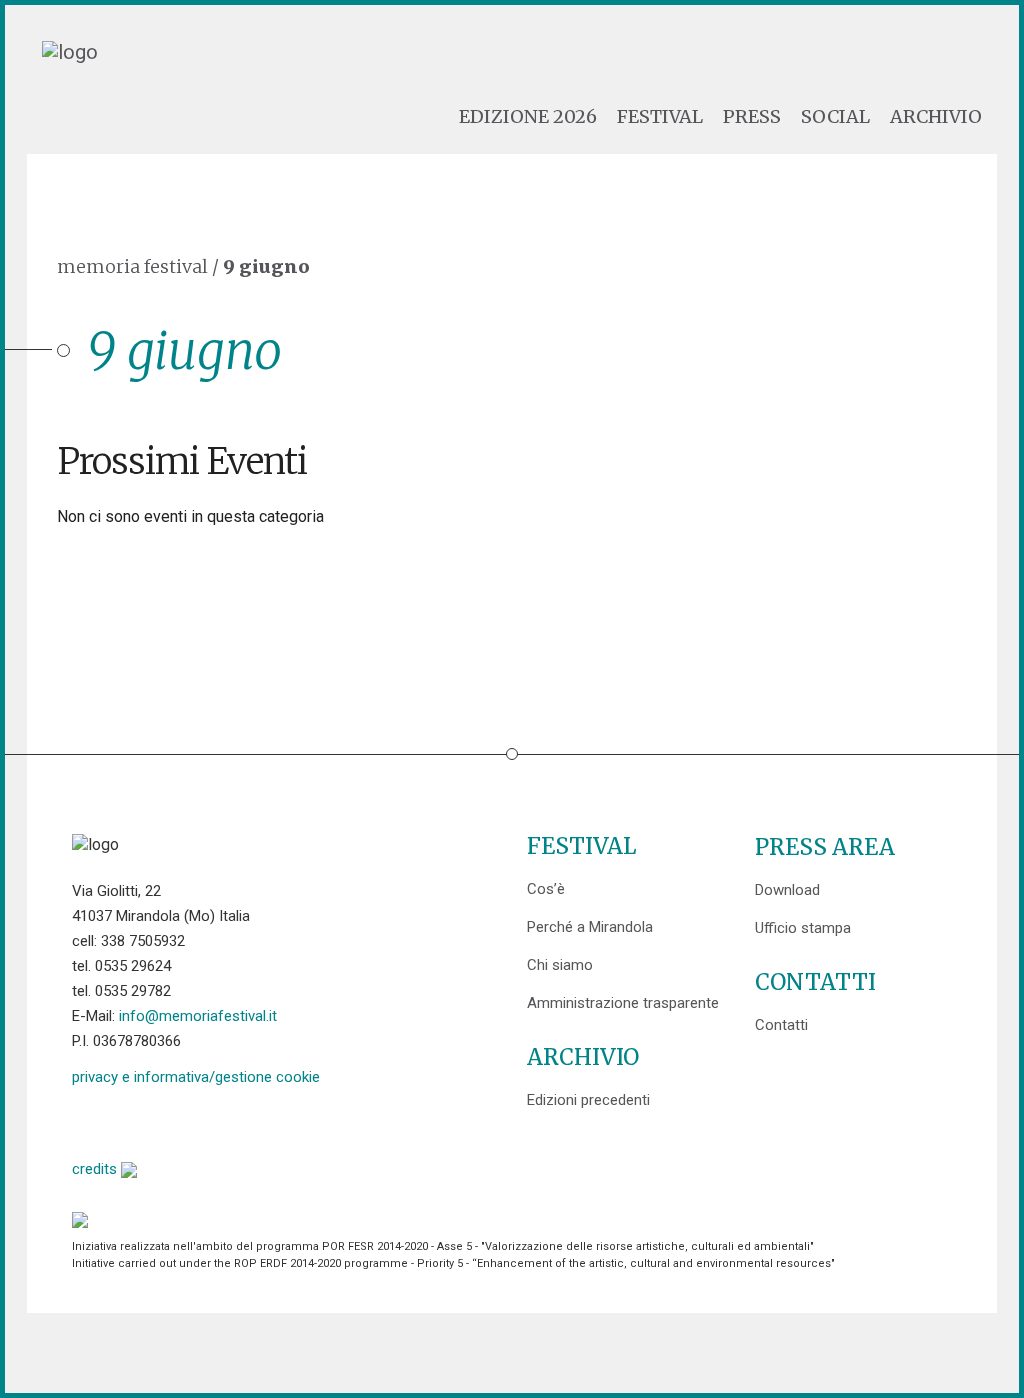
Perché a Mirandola (590, 927)
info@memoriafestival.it (198, 1016)
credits (96, 1169)
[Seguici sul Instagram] (240, 1120)
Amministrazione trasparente (623, 1003)
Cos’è (546, 889)
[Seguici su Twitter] (138, 1120)
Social (835, 117)
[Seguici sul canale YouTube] (189, 1120)
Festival (660, 117)
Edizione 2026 (528, 117)
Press (752, 117)
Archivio (936, 117)
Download (787, 890)
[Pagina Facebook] (87, 1120)
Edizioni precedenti (588, 1100)
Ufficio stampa (803, 928)
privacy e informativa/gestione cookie (196, 1077)
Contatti (781, 1025)
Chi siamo (560, 965)
